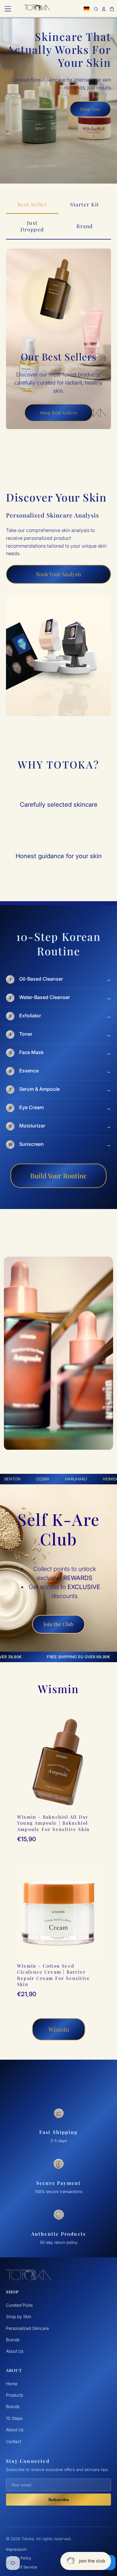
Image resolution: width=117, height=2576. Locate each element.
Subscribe (59, 2500)
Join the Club (58, 1624)
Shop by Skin (19, 2316)
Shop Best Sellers (58, 413)
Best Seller (32, 204)
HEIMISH (101, 1479)
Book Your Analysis (59, 574)
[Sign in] (104, 9)
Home (12, 2384)
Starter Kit (85, 204)
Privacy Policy (19, 2558)
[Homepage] (37, 9)
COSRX (33, 1479)
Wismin (59, 2029)
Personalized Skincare (27, 2328)
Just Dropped (32, 226)
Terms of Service (22, 2567)
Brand (85, 226)
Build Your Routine (58, 1176)
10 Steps (14, 2418)
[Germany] (87, 9)
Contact (13, 2441)
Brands (13, 2340)
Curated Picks (19, 2305)
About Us (15, 2351)
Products (15, 2395)
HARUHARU (66, 1479)
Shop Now (90, 109)
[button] (8, 9)
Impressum (16, 2549)
